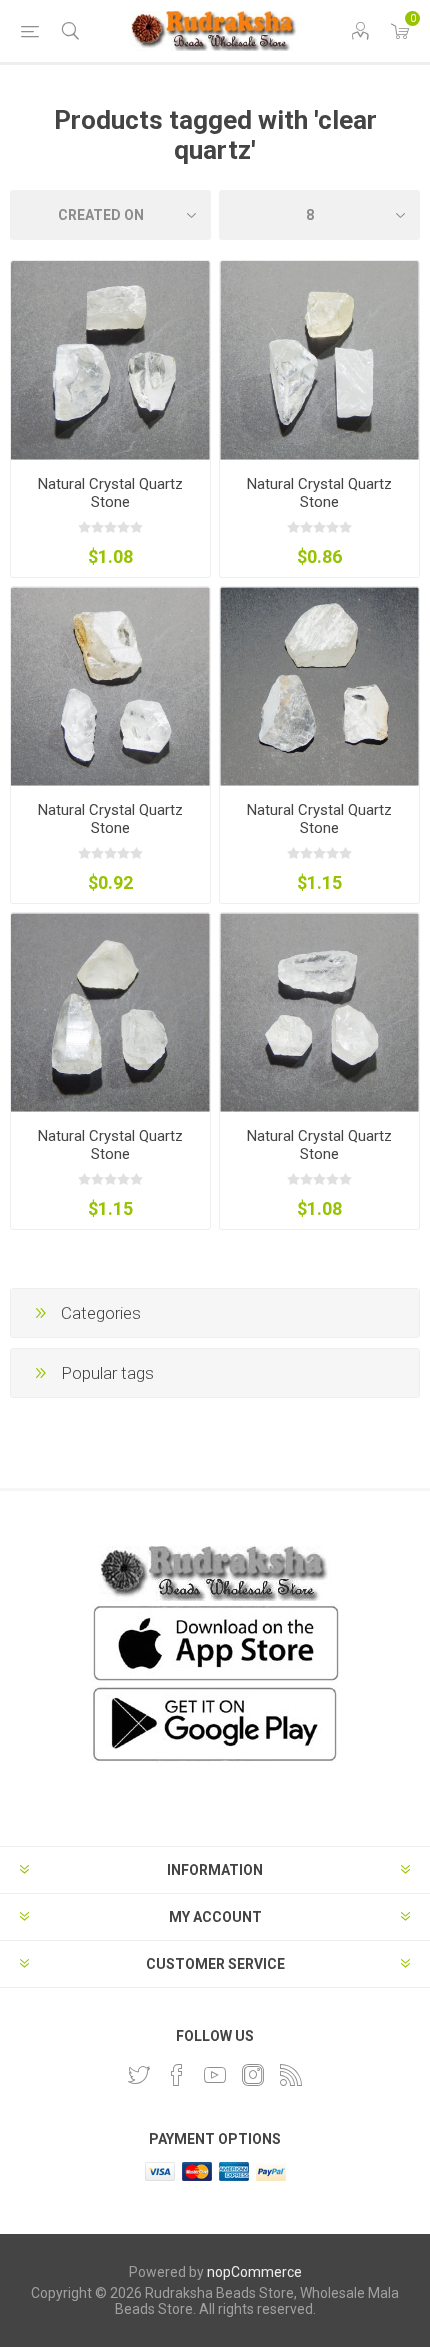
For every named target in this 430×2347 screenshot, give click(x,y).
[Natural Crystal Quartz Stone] (110, 360)
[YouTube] (215, 2075)
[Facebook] (177, 2075)
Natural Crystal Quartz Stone (110, 493)
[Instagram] (253, 2075)
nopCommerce (254, 2272)
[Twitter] (139, 2075)
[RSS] (291, 2075)
